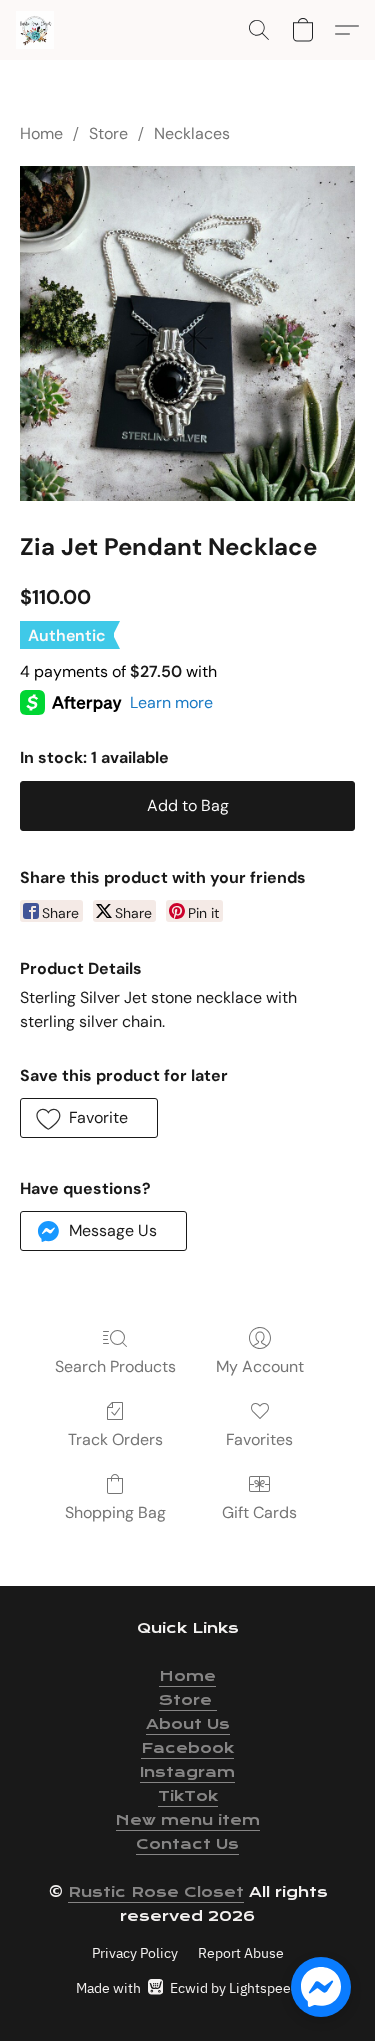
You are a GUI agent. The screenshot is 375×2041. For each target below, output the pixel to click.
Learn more (171, 702)
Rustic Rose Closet (156, 1892)
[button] (36, 30)
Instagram (187, 1772)
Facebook (187, 1748)
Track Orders (115, 1439)
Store (108, 133)
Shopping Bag (115, 1512)
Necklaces (192, 133)
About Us (188, 1724)
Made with (187, 1988)
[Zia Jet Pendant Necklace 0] (187, 333)
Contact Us (187, 1844)
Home (41, 133)
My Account (260, 1366)
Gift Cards (259, 1512)
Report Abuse (241, 1953)
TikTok (188, 1796)
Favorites (259, 1439)
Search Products (115, 1366)
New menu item (188, 1820)
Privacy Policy (135, 1953)
